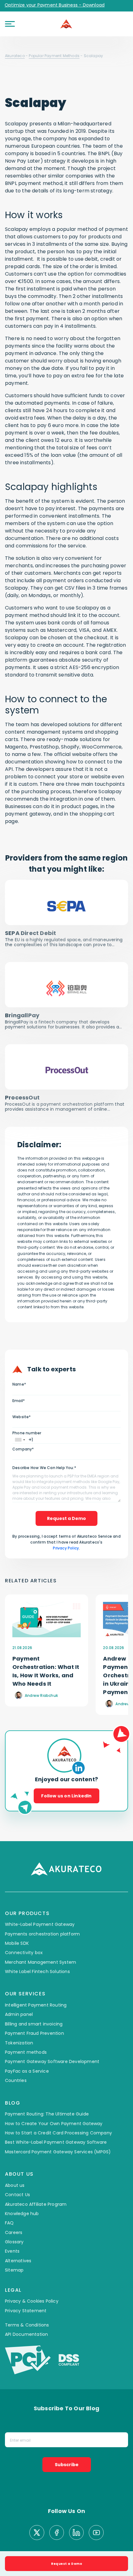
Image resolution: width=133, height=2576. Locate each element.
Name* (19, 1384)
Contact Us (17, 2195)
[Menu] (10, 24)
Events (12, 2251)
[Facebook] (57, 2533)
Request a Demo (66, 1518)
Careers (14, 2232)
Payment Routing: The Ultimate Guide (47, 2114)
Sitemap (14, 2270)
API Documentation (26, 2334)
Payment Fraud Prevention (34, 2033)
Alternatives (18, 2261)
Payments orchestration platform (42, 1934)
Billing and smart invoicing (34, 2024)
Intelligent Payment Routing (36, 2005)
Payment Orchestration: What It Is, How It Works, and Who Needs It (46, 1671)
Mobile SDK (17, 1943)
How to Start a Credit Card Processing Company (58, 2133)
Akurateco (15, 56)
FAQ (9, 2223)
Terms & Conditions (27, 2325)
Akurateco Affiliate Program (36, 2204)
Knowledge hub (22, 2214)
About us (15, 2185)
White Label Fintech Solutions (37, 1971)
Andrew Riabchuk (41, 1695)
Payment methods (26, 2052)
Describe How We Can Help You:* (44, 1468)
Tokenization (19, 2043)
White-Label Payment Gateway (40, 1924)
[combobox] (20, 1440)
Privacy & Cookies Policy (32, 2301)
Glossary (14, 2242)
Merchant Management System (41, 1962)
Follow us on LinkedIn (66, 1796)
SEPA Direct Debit (30, 933)
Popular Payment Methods (54, 56)
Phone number (27, 1433)
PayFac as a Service (27, 2071)
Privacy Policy (66, 1548)
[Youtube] (96, 2533)
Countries (16, 2080)
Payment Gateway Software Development (52, 2061)
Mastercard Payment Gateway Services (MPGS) (58, 2152)
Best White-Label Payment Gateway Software (56, 2142)
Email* (19, 1401)
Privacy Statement (26, 2311)
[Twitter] (37, 2533)
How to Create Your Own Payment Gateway (54, 2124)
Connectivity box (24, 1953)
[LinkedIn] (76, 2533)
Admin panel (19, 2014)
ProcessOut (22, 1097)
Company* (23, 1449)
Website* (22, 1417)
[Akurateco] (66, 24)
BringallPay (22, 1015)
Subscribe (67, 2465)
